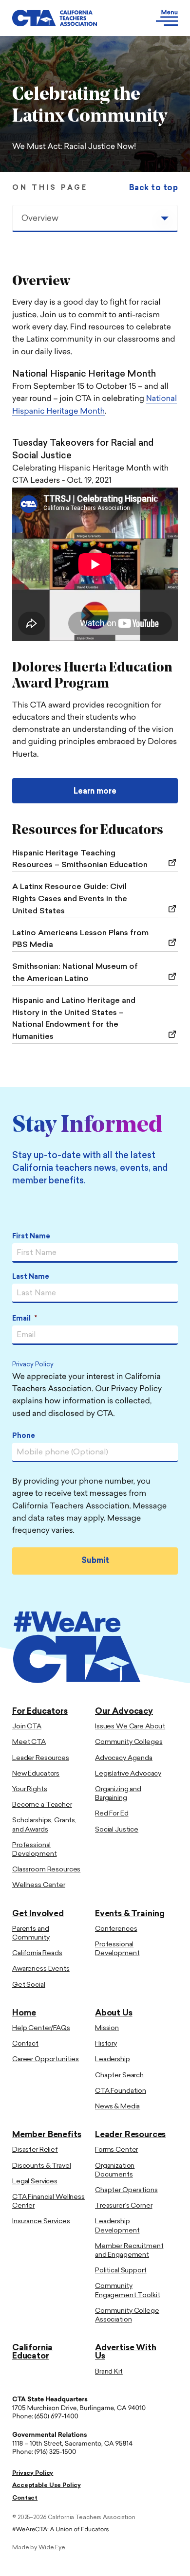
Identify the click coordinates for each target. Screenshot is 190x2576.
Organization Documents (115, 2170)
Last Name (31, 1277)
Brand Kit (109, 2372)
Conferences (116, 1929)
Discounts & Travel (41, 2166)
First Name (31, 1237)
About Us (114, 2013)
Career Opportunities (46, 2059)
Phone (24, 1436)
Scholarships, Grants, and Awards (44, 1825)
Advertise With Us (126, 2352)
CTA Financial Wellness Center (48, 2202)
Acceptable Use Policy (46, 2485)
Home (24, 2013)
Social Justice (117, 1830)
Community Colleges (129, 1742)
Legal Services (35, 2182)
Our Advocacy (124, 1712)
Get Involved (38, 1914)
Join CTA (27, 1727)
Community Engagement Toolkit (127, 2291)
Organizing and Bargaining (118, 1794)
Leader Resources (41, 1758)
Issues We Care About (130, 1727)
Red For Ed (112, 1814)
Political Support (121, 2271)
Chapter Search (119, 2076)
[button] (155, 18)
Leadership (113, 2059)
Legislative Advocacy (128, 1774)
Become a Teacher (42, 1805)
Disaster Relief (35, 2150)
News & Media (117, 2107)
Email (25, 1319)
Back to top (153, 188)
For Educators (40, 1712)
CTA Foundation (121, 2091)
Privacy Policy (33, 1365)
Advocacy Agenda (124, 1758)
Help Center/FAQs (41, 2028)
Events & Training (130, 1914)
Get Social (29, 1985)
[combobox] (95, 218)
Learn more (95, 792)
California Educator (32, 2352)
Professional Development (34, 1850)
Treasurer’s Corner (123, 2206)
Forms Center (116, 2150)
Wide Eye (52, 2548)
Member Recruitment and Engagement (129, 2251)
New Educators (36, 1774)
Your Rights (29, 1789)
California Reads (37, 1953)
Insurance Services (41, 2222)
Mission (107, 2028)
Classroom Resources (46, 1870)
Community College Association (127, 2315)
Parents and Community (31, 1933)
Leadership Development (117, 2226)
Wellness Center (39, 1885)
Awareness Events (41, 1969)
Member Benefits (47, 2135)
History (106, 2044)
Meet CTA (29, 1742)
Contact (25, 2044)
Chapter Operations (126, 2190)
